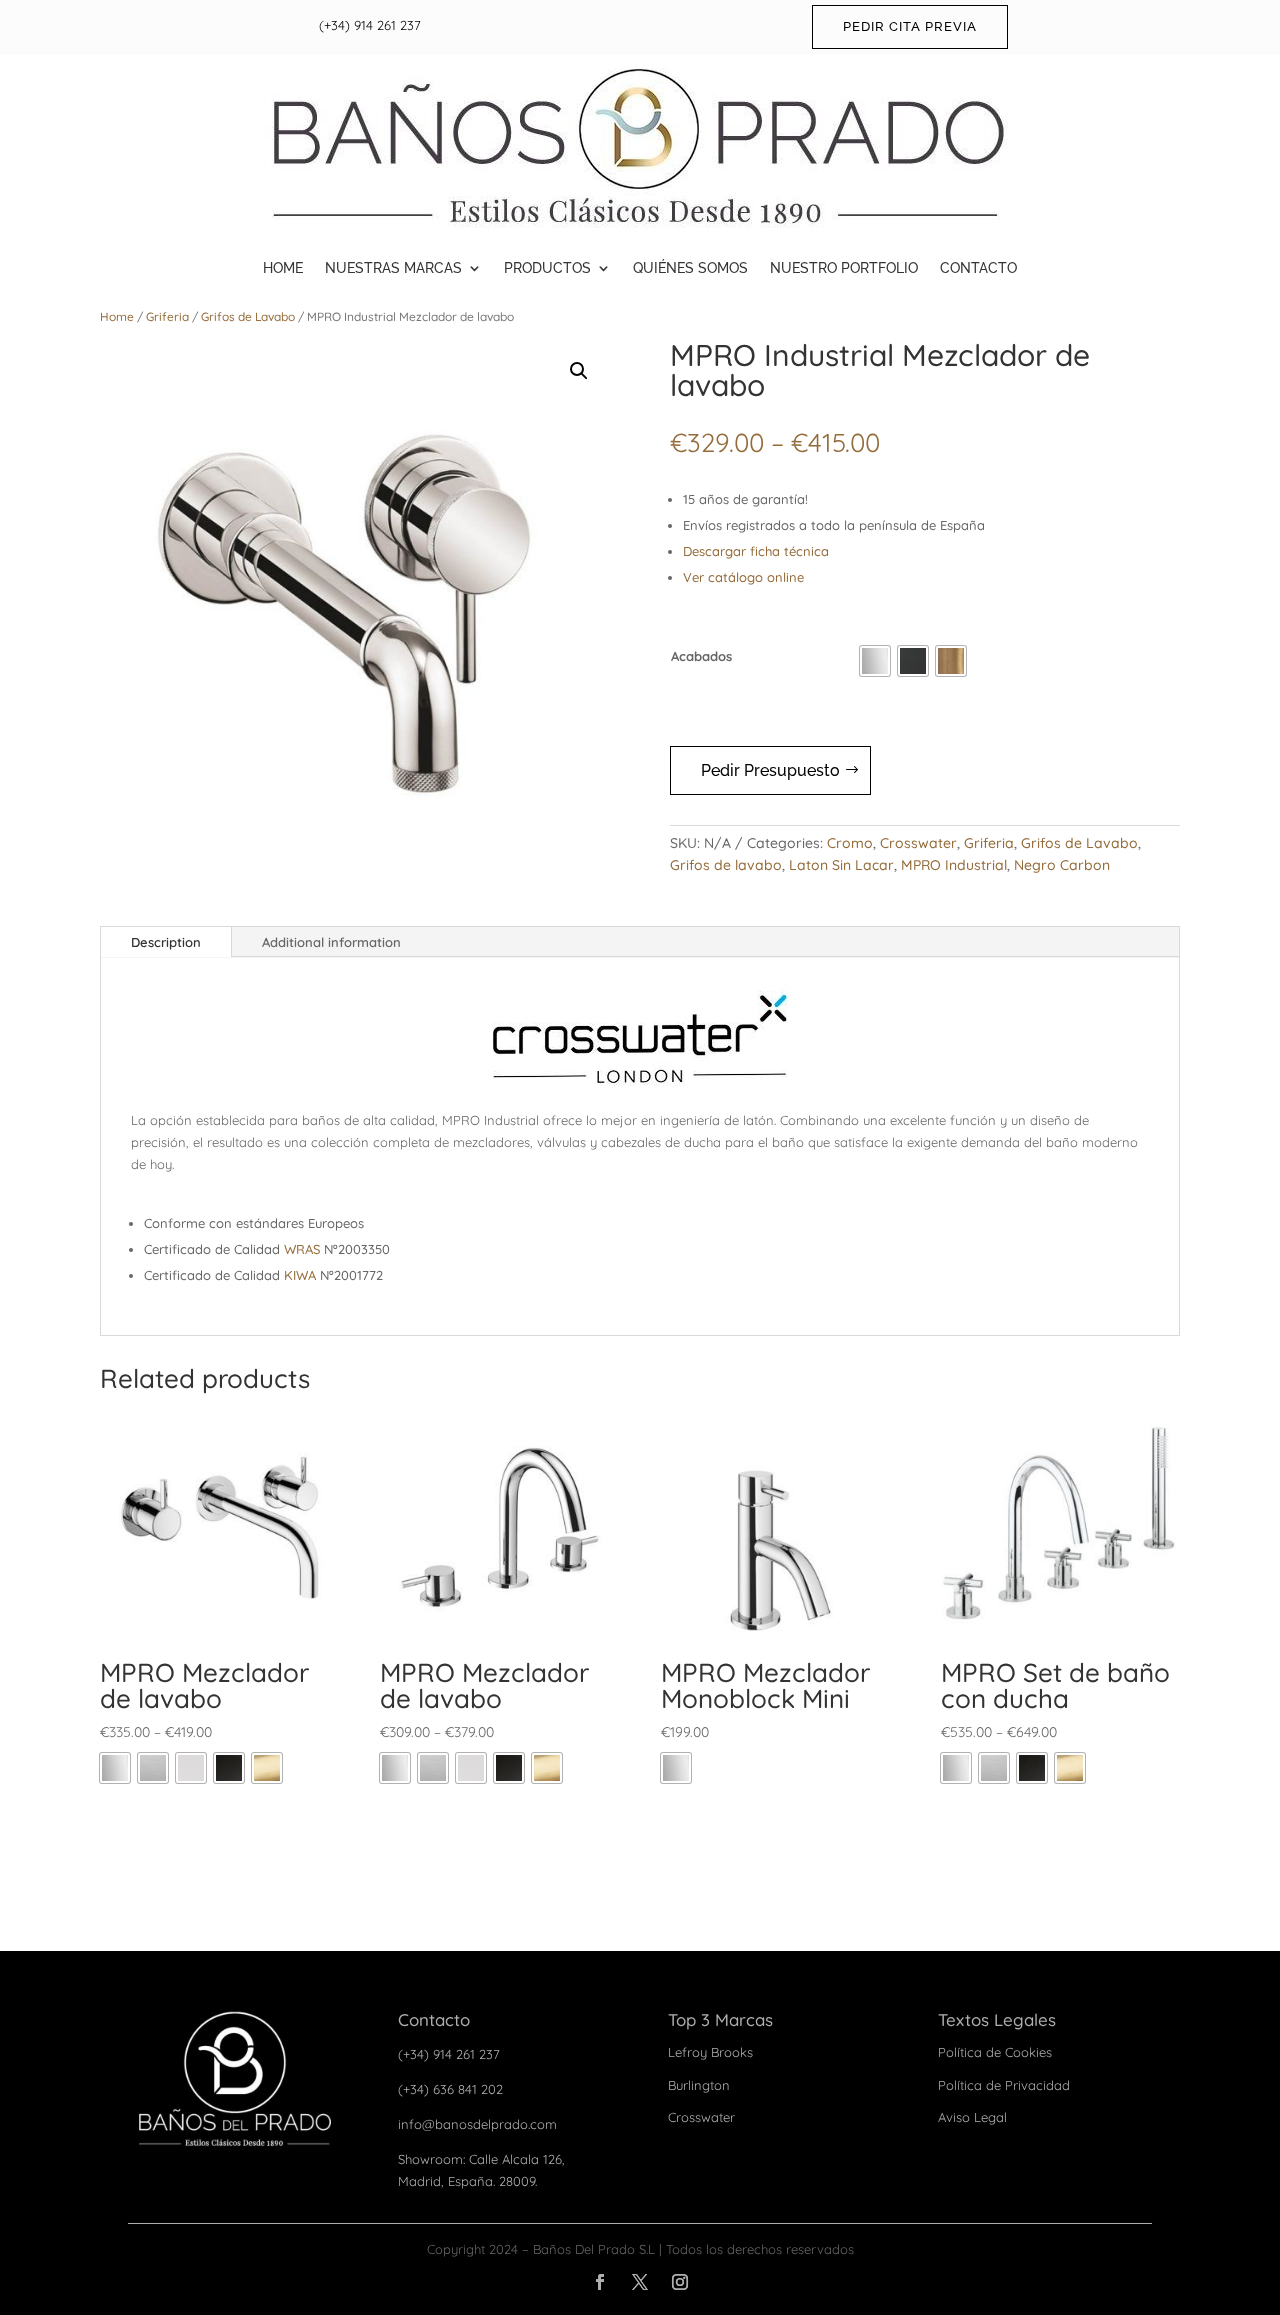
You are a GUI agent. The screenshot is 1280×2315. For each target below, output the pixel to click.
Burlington (699, 2085)
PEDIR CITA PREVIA (910, 26)
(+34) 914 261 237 (370, 25)
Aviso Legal (972, 2117)
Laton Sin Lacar (841, 865)
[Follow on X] (640, 2282)
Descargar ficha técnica (756, 551)
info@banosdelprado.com (477, 2124)
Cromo (850, 843)
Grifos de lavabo (726, 865)
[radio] (875, 661)
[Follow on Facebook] (600, 2282)
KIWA (300, 1275)
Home (117, 316)
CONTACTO (978, 268)
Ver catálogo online (743, 577)
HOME (283, 268)
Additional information (331, 942)
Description (166, 942)
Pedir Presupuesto (770, 770)
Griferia (167, 316)
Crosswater (918, 843)
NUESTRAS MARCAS (393, 268)
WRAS (302, 1249)
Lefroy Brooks (710, 2052)
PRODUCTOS (547, 268)
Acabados (701, 656)
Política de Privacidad (1004, 2085)
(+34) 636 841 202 (450, 2089)
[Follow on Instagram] (680, 2282)
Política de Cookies (995, 2052)
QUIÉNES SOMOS (690, 268)
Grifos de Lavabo (248, 316)
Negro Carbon (1062, 865)
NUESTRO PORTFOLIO (844, 268)
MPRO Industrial (954, 865)
